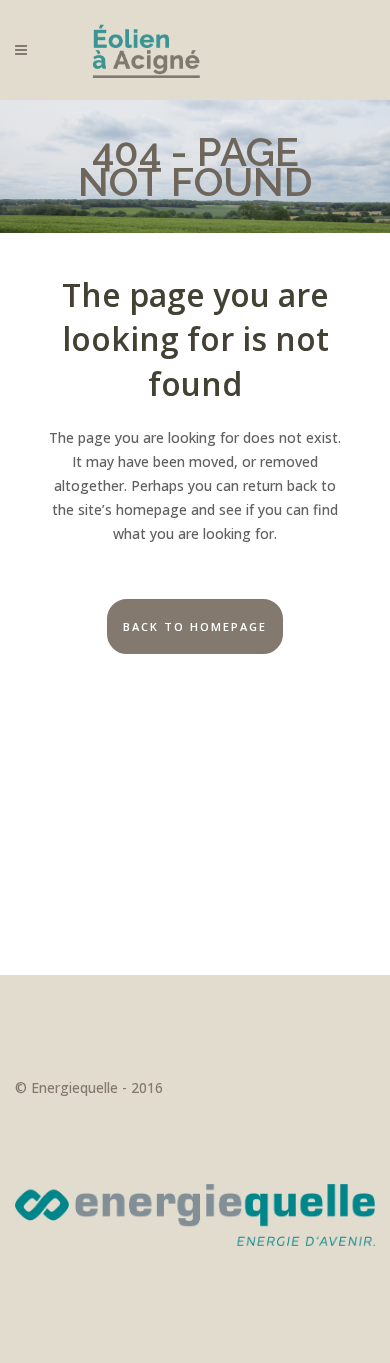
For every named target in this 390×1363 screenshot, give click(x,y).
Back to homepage (195, 626)
